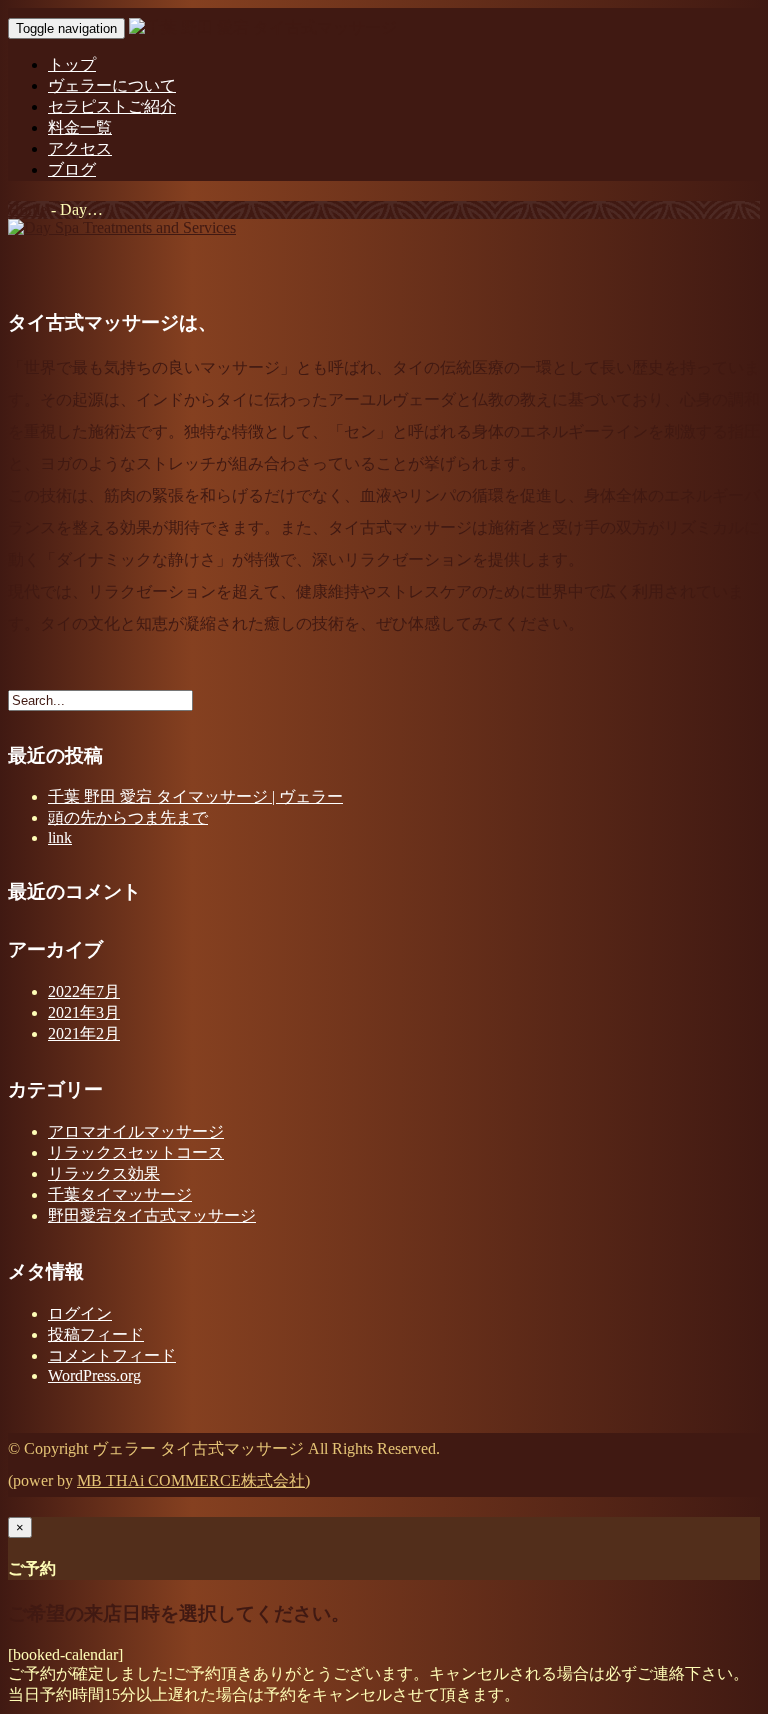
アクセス (80, 148)
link (60, 837)
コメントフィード (112, 1355)
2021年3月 (84, 1012)
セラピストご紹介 (112, 106)
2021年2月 (84, 1033)
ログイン (80, 1313)
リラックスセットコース (136, 1152)
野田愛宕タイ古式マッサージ (152, 1215)
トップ (72, 64)
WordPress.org (94, 1375)
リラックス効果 (104, 1173)
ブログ (72, 169)
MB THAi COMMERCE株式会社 (191, 1480)
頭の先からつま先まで (128, 817)
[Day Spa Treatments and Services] (122, 227)
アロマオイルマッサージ (136, 1131)
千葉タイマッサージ (120, 1194)
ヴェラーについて (112, 85)
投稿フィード (96, 1334)
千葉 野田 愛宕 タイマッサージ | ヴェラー (195, 796)
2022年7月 (84, 991)
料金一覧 (80, 127)
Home (27, 209)
